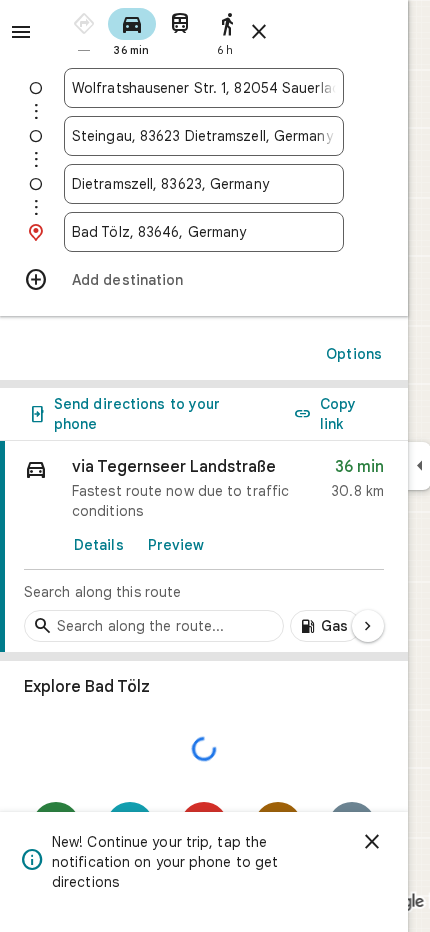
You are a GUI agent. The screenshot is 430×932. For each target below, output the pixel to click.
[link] (204, 547)
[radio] (84, 30)
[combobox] (204, 88)
